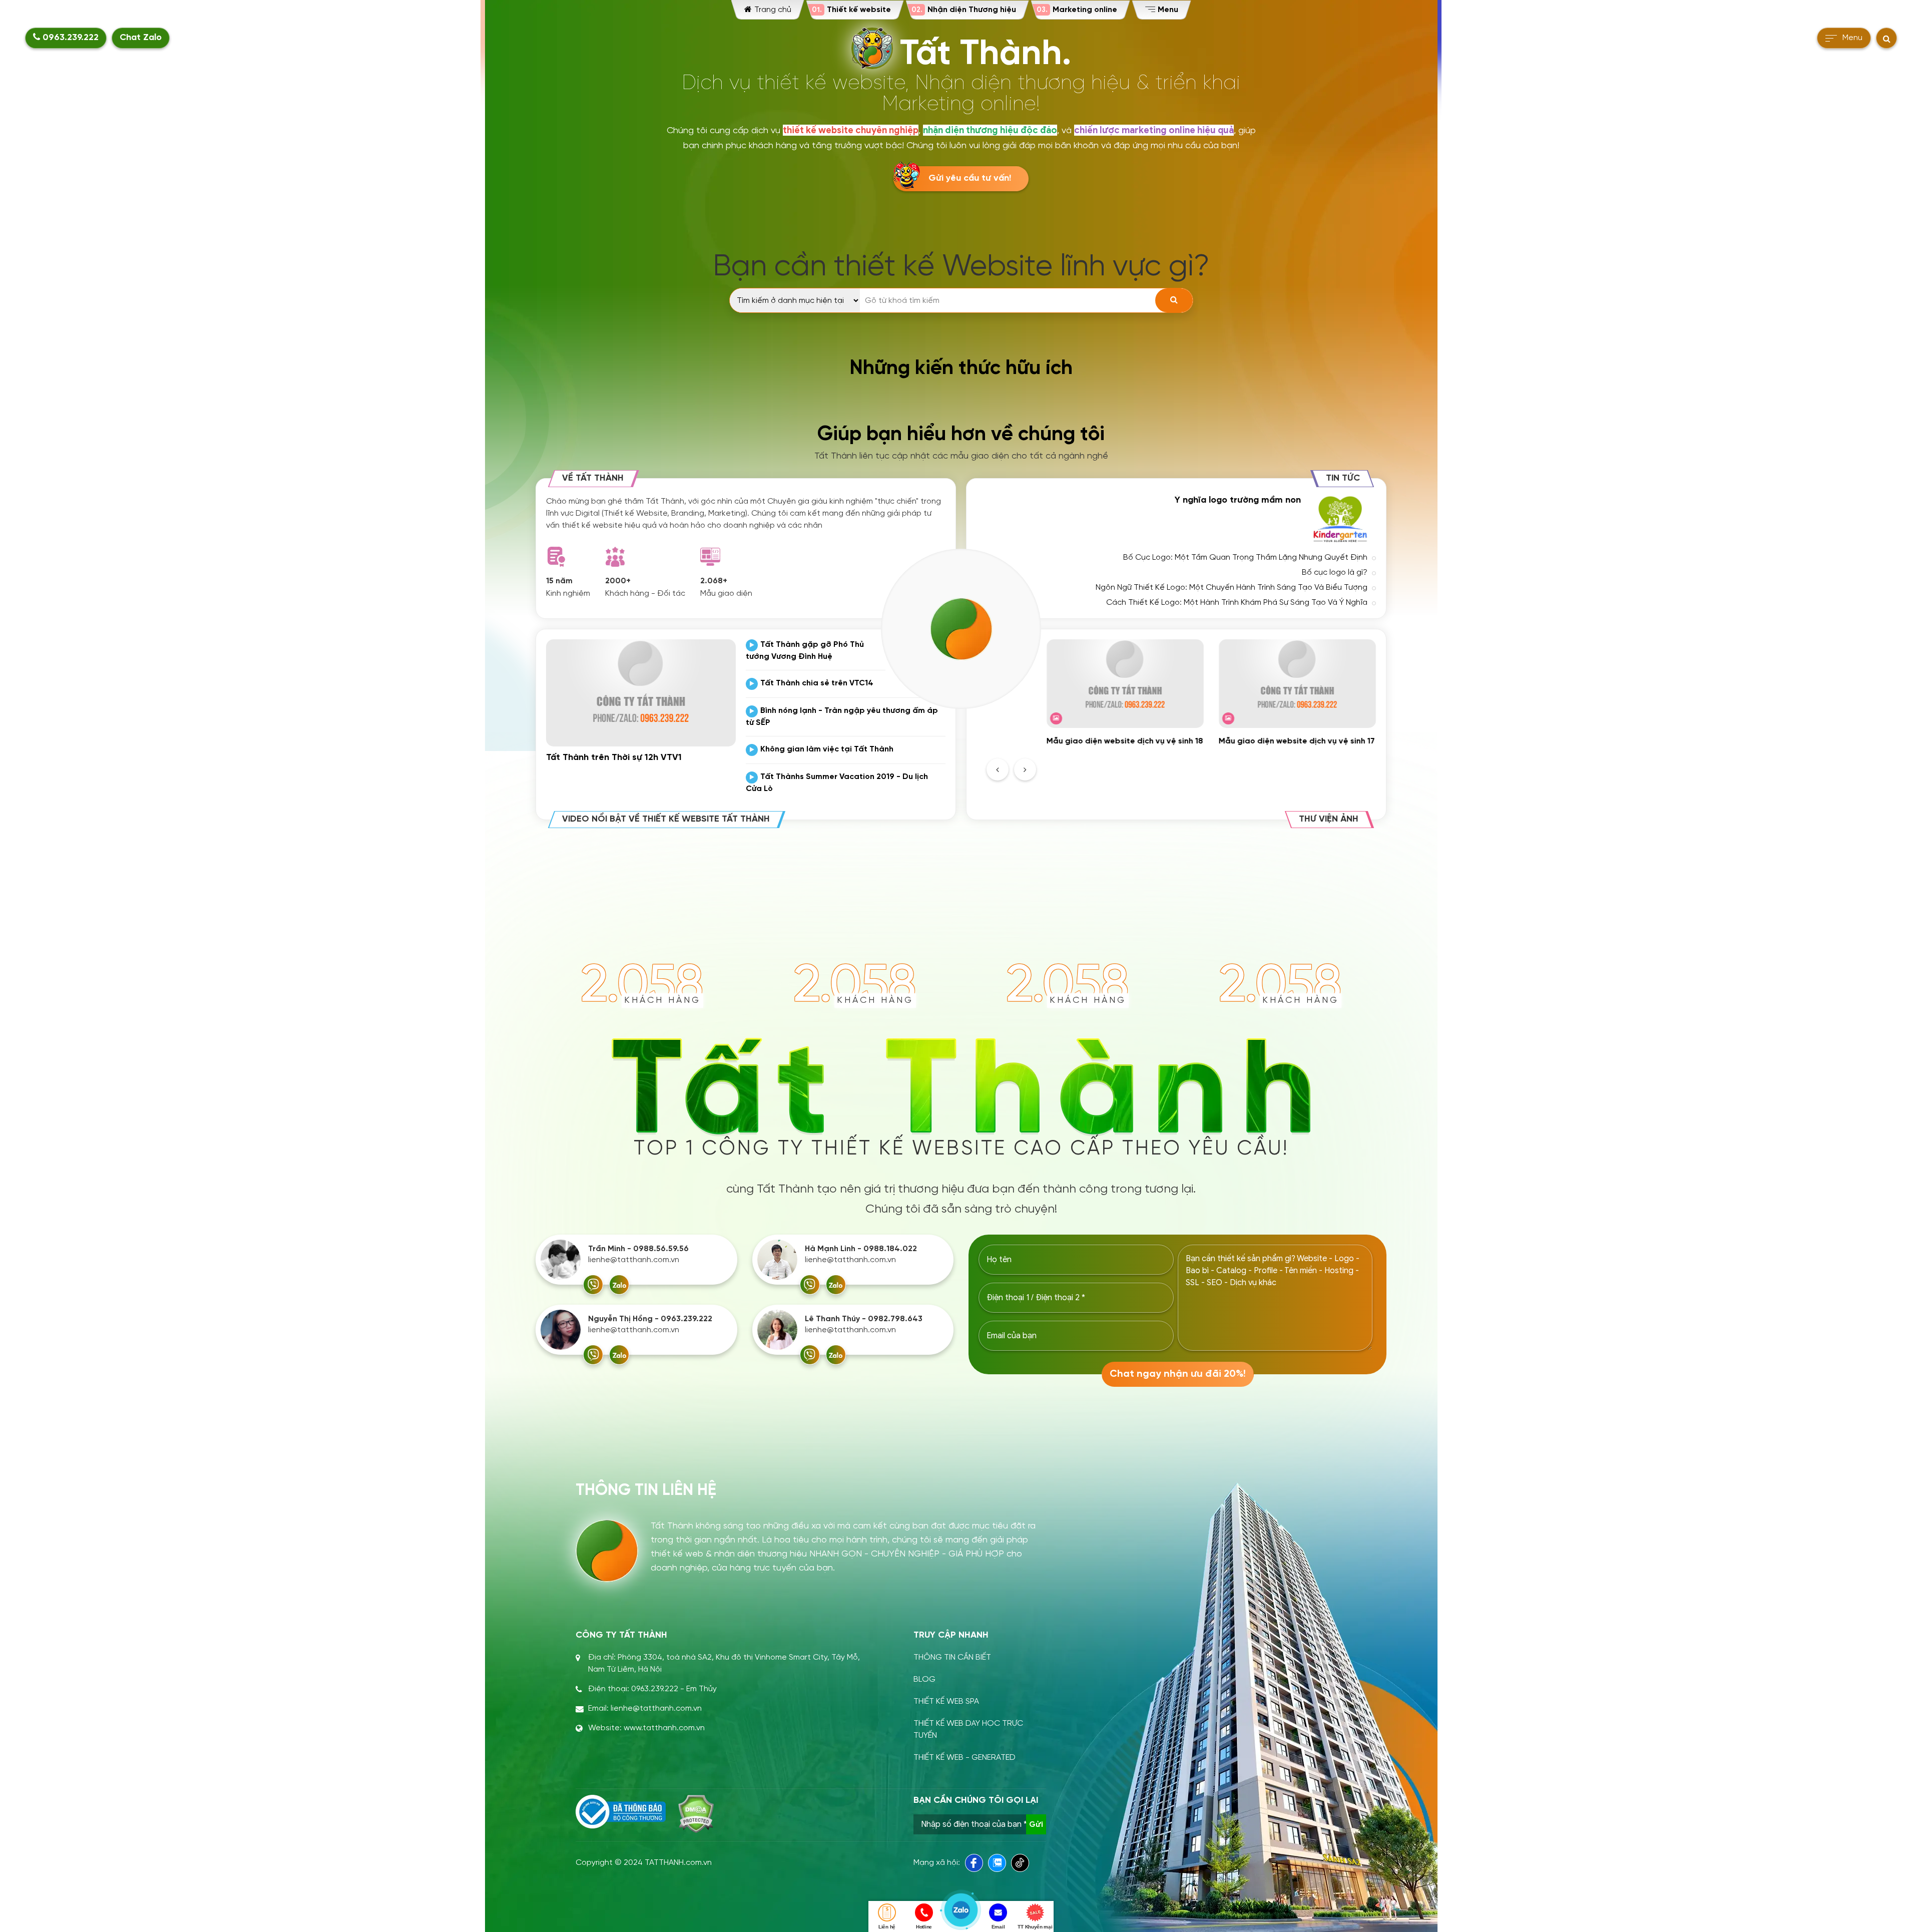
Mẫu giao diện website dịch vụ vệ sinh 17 (1297, 741)
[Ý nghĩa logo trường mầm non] (1341, 519)
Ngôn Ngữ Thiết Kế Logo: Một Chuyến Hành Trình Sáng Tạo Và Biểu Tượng (1232, 588)
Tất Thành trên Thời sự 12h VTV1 (614, 758)
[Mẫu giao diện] (710, 557)
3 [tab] (1211, 766)
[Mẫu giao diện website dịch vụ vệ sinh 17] (1297, 684)
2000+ (618, 581)
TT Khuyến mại (1035, 1927)
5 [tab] (1235, 766)
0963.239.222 (69, 38)
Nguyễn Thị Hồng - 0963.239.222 (650, 1319)
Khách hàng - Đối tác (645, 594)
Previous (998, 769)
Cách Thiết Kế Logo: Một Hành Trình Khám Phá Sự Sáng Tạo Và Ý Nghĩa (1237, 603)
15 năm (559, 581)
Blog (924, 1679)
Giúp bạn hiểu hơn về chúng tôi (961, 435)
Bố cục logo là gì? (1335, 572)
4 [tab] (1223, 766)
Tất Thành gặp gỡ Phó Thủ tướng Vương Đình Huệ (805, 651)
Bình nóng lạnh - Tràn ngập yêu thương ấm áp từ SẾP (842, 717)
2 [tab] (1199, 766)
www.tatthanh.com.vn (664, 1728)
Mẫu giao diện (726, 594)
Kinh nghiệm (568, 594)
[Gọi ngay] (593, 1285)
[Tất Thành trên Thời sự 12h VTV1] (641, 693)
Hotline (924, 1927)
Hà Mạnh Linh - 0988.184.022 (861, 1249)
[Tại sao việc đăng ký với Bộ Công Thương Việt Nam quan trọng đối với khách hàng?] (621, 1812)
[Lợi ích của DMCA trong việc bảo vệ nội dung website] (696, 1814)
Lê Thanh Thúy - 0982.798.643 (864, 1319)
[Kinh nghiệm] (556, 557)
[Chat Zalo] (619, 1285)
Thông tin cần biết (952, 1657)
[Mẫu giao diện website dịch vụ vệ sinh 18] (1125, 684)
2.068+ (714, 581)
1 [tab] (1187, 766)
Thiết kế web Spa (946, 1701)
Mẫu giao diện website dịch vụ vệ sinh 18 (1125, 741)
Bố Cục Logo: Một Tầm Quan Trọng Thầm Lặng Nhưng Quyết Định (1245, 557)
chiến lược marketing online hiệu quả (1154, 130)
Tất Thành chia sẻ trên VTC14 (817, 683)
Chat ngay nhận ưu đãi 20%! (1178, 1374)
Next (1025, 769)
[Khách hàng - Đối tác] (615, 557)
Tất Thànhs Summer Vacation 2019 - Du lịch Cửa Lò (837, 783)
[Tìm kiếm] (1174, 300)
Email (998, 1927)
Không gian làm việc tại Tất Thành (827, 749)
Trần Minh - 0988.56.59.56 (638, 1249)
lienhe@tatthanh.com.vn (634, 1260)
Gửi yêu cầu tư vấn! (970, 178)
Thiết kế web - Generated (965, 1758)
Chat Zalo (141, 38)
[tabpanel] (1125, 693)
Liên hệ (887, 1927)
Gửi (1036, 1824)
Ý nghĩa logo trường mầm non (1238, 500)
